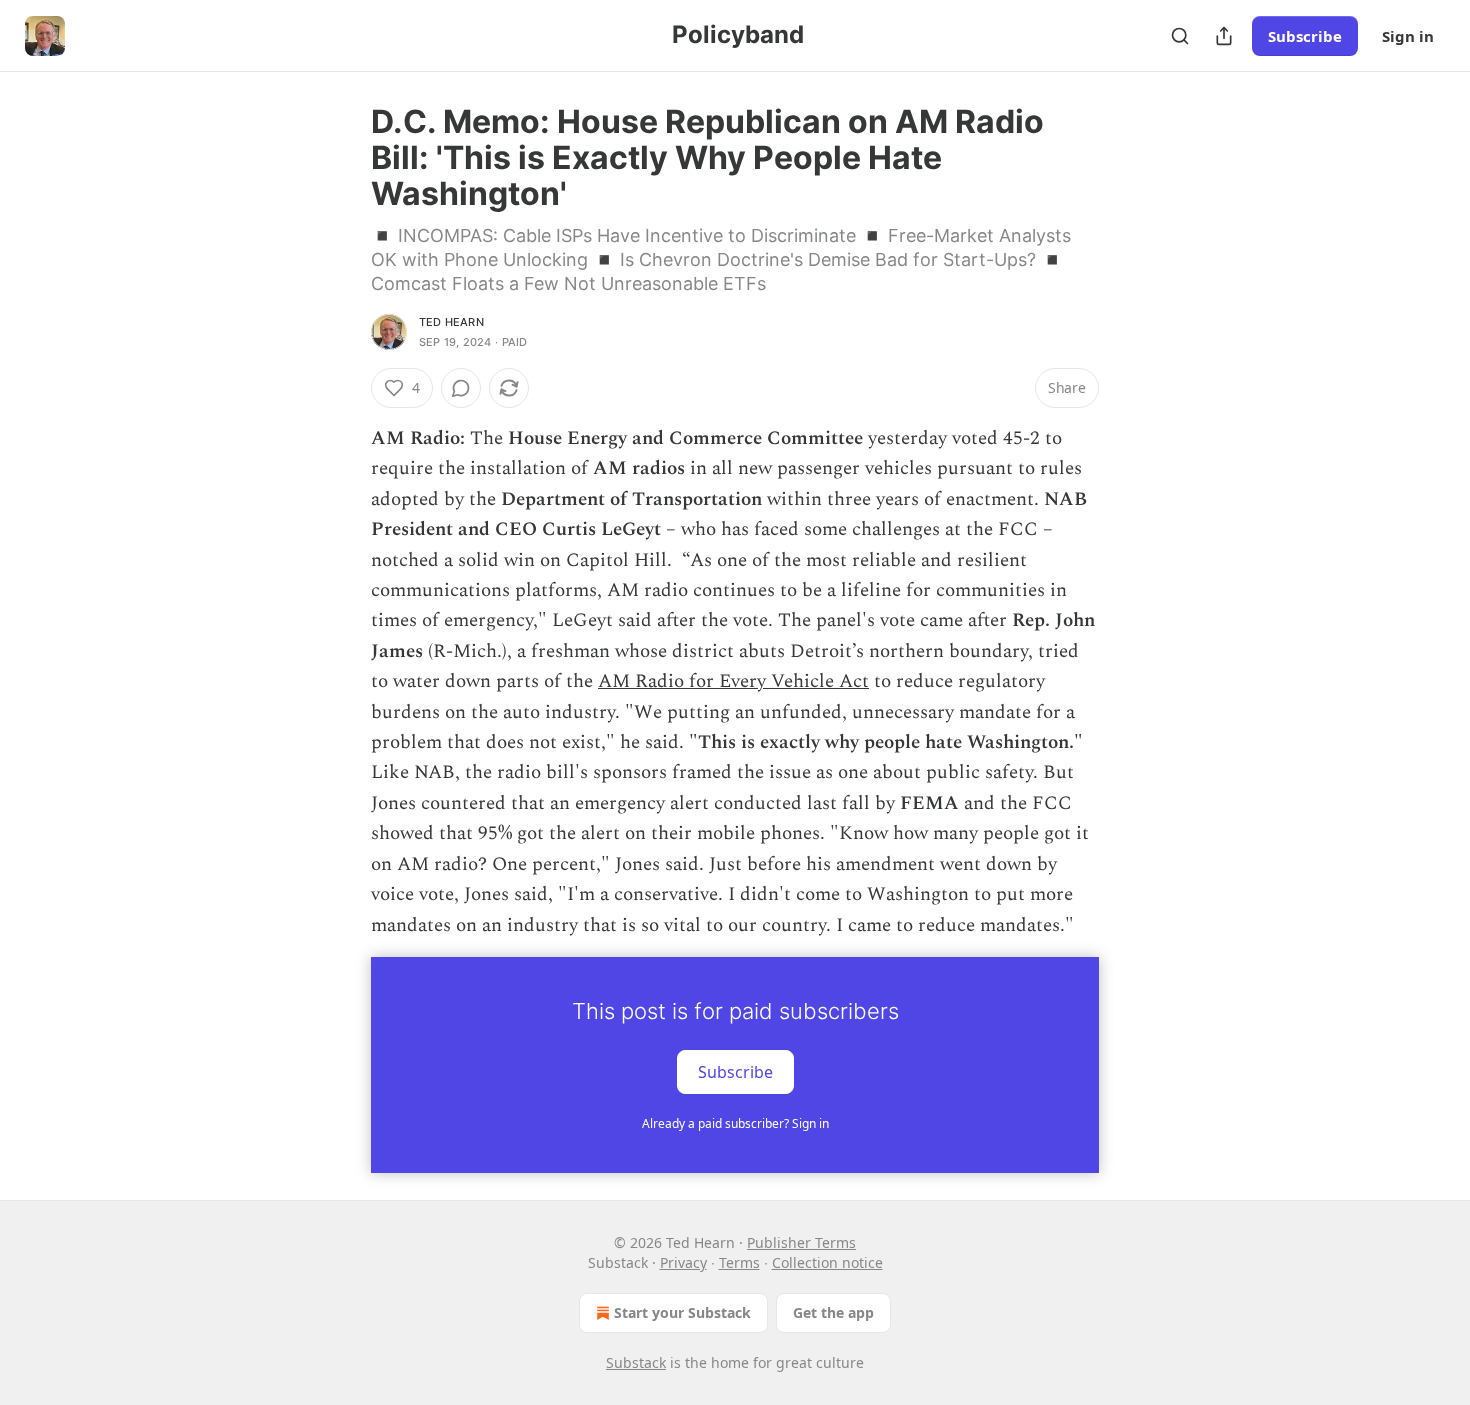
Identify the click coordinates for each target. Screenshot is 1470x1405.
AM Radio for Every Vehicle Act (733, 681)
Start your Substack (682, 1312)
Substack (636, 1362)
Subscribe (1305, 36)
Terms (739, 1262)
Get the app (833, 1312)
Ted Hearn (451, 322)
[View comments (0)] (461, 388)
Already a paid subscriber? (735, 1123)
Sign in (1408, 36)
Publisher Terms (801, 1242)
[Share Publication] (1224, 36)
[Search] (1180, 36)
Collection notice (827, 1262)
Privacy (683, 1262)
